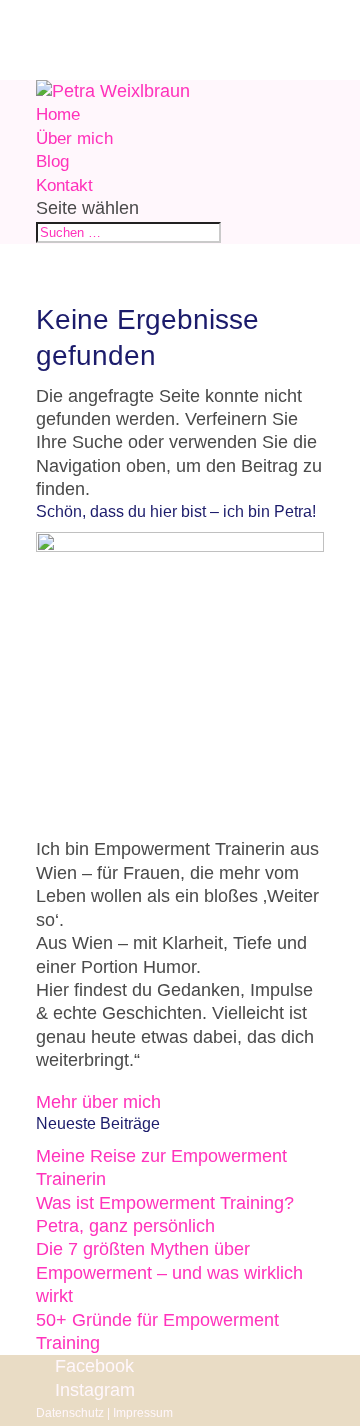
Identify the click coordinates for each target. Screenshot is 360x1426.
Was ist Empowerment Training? (165, 1203)
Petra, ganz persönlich (125, 1226)
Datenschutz (70, 1413)
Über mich (74, 138)
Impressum (143, 1413)
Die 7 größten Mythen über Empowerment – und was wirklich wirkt (169, 1272)
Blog (52, 161)
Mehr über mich (98, 1102)
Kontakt (64, 185)
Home (58, 114)
